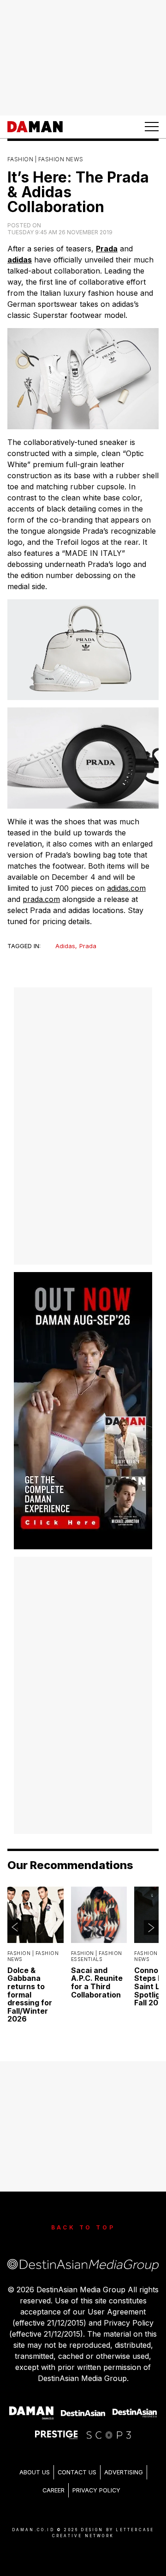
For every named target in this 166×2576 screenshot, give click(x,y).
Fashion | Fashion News (45, 159)
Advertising (124, 2472)
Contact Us (77, 2472)
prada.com (41, 899)
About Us (35, 2472)
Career (53, 2490)
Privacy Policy (96, 2490)
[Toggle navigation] (152, 127)
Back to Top (83, 2227)
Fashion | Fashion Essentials (97, 1957)
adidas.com (126, 888)
